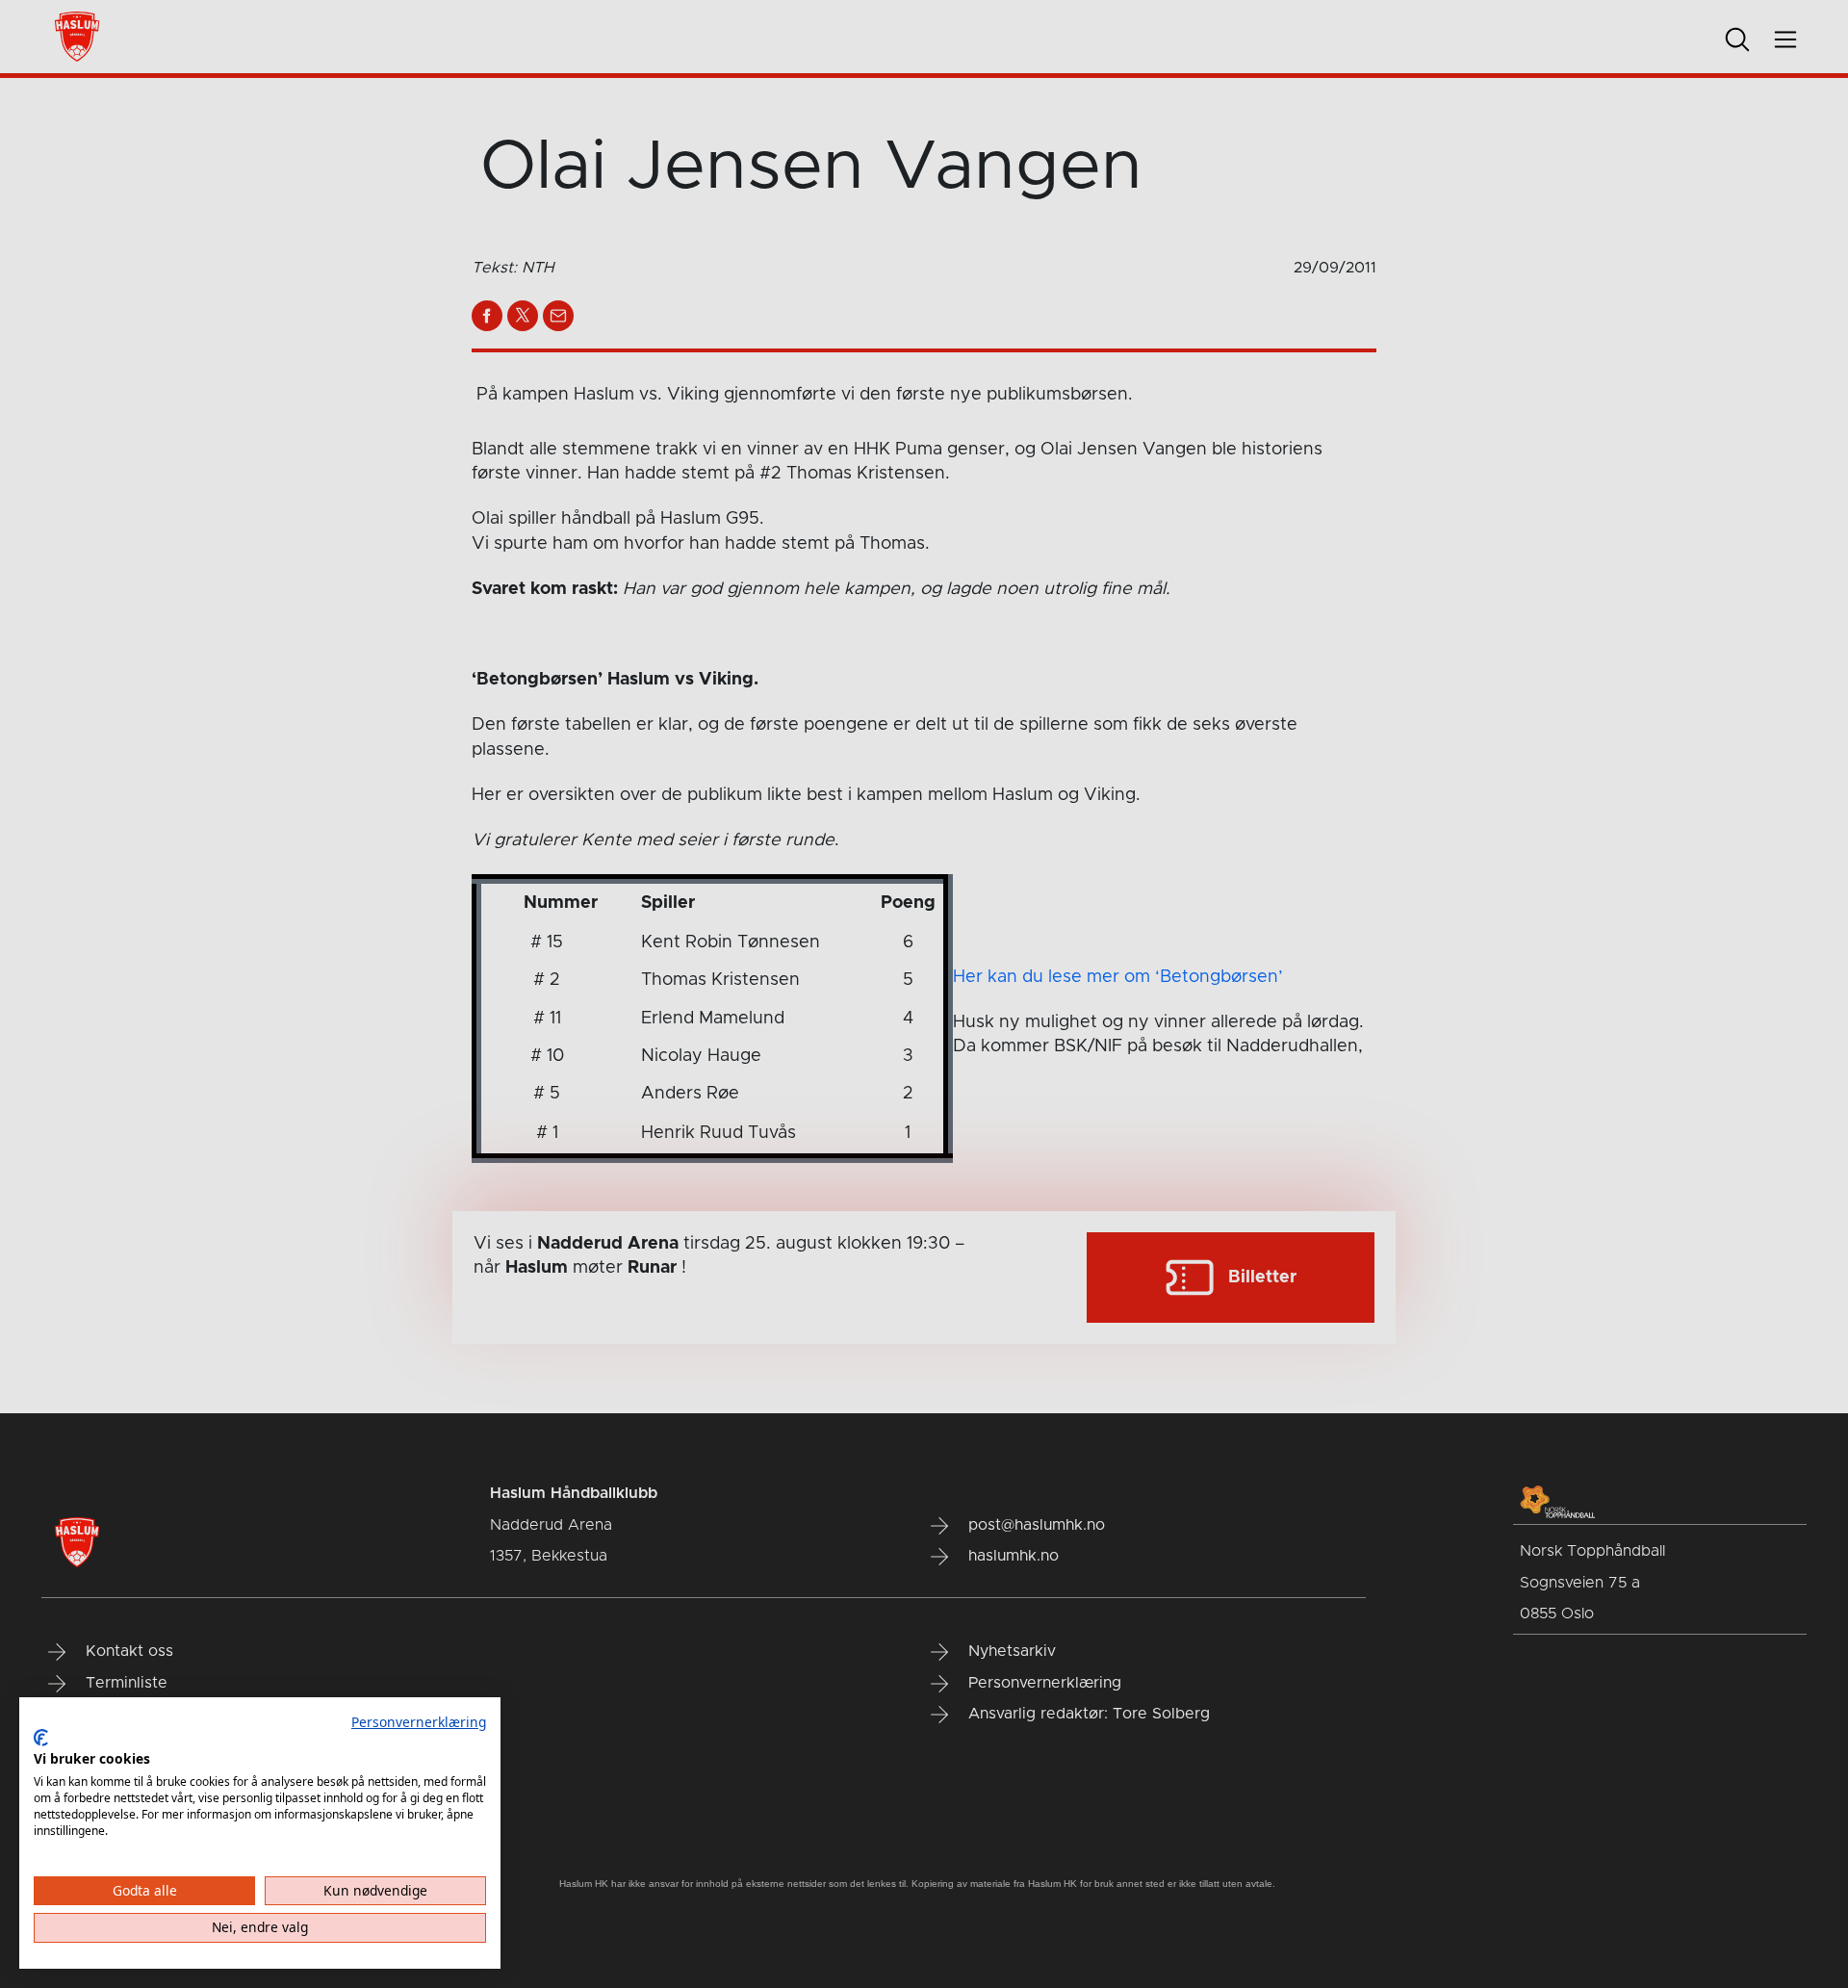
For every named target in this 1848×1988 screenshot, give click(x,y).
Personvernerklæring (419, 1722)
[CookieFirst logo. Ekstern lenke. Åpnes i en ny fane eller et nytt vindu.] (41, 1738)
